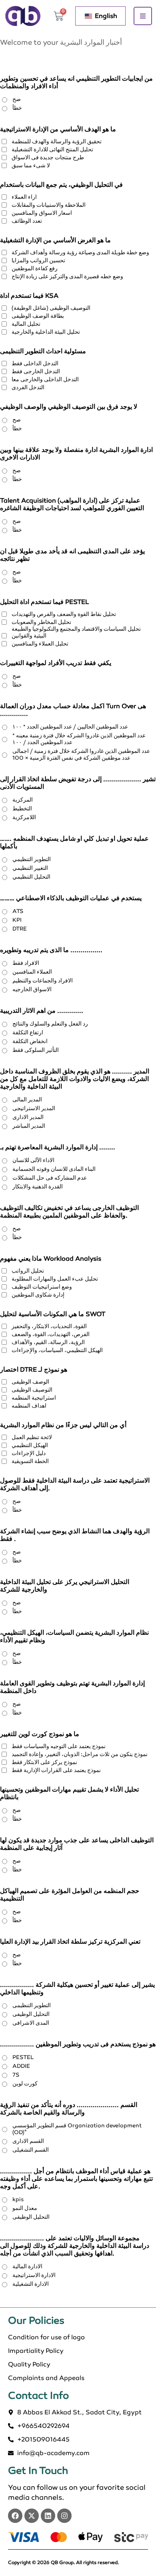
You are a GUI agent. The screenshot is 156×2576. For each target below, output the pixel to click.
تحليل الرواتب (28, 1271)
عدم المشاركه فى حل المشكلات (50, 1178)
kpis (18, 2199)
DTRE (20, 929)
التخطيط (22, 809)
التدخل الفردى (28, 387)
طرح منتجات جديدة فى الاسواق (48, 157)
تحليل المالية (26, 324)
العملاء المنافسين (32, 972)
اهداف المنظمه (29, 1406)
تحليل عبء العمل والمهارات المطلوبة (55, 1279)
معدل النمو (25, 2208)
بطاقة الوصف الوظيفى (38, 316)
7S (16, 2075)
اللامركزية (24, 817)
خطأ (17, 108)
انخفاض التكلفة (30, 1041)
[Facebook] (15, 2516)
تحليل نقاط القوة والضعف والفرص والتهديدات (64, 614)
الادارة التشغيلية (31, 2284)
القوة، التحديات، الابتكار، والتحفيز (49, 1326)
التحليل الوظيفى (31, 2014)
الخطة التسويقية (30, 1461)
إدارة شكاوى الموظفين (38, 1295)
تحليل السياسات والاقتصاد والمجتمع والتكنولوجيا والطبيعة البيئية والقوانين (76, 632)
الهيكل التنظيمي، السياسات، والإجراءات (57, 1350)
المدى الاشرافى (31, 2023)
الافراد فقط (26, 963)
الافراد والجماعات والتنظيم (43, 981)
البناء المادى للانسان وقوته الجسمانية (54, 1169)
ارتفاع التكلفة (28, 1033)
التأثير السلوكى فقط (36, 1050)
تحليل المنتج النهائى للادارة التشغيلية (52, 149)
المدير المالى (27, 1100)
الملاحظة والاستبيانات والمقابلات (49, 205)
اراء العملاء (24, 197)
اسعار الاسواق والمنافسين (42, 213)
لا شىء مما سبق (31, 165)
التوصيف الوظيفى (32, 1390)
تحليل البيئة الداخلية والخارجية (46, 332)
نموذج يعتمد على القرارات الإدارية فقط (56, 1770)
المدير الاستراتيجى (34, 1108)
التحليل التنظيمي (31, 877)
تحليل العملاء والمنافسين (40, 644)
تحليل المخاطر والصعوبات (41, 622)
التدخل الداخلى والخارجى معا (45, 379)
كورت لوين (25, 2084)
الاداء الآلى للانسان (33, 1160)
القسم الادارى (28, 2141)
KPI (17, 920)
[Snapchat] (64, 2516)
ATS (18, 911)
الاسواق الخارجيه (32, 989)
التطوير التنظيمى (32, 2005)
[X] (32, 2516)
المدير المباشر (29, 1126)
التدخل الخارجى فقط (36, 371)
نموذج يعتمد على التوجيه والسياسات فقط (59, 1746)
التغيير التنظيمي (30, 868)
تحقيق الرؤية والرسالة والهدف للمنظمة (57, 142)
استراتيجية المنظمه (34, 1398)
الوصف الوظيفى (30, 1382)
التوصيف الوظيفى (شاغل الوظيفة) (51, 308)
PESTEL (23, 2057)
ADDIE (21, 2066)
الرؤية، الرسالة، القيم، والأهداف (48, 1342)
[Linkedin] (48, 2516)
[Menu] (143, 16)
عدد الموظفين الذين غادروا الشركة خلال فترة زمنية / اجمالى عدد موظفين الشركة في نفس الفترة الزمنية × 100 (81, 754)
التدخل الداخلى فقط (35, 363)
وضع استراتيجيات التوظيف (42, 1287)
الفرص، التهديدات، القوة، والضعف (51, 1334)
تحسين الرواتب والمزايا (38, 260)
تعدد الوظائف (27, 221)
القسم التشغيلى (31, 2150)
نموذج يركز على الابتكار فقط (44, 1762)
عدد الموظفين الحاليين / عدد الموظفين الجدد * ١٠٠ (70, 727)
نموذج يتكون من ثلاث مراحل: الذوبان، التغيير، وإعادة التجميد (80, 1754)
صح (17, 99)
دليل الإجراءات (29, 1453)
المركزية (23, 800)
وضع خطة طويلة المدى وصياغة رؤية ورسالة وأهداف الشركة (80, 252)
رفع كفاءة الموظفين (35, 268)
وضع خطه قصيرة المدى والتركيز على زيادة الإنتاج (67, 276)
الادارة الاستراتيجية (34, 2275)
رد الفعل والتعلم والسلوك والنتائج (50, 1024)
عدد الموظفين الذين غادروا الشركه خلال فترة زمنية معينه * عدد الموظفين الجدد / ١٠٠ (79, 739)
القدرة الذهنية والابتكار (38, 1187)
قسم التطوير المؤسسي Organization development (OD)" (77, 2129)
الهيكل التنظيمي (30, 1445)
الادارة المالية (27, 2266)
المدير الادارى (28, 1117)
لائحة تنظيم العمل (32, 1437)
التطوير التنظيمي (32, 859)
